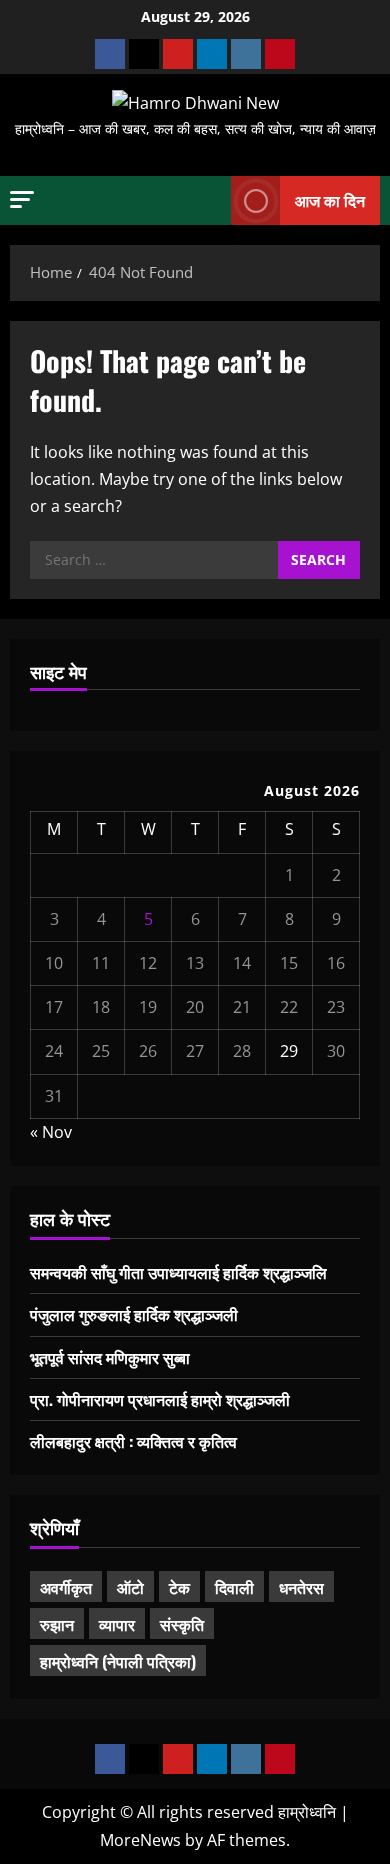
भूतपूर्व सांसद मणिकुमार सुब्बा (110, 1357)
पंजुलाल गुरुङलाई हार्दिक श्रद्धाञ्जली (134, 1314)
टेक (179, 1587)
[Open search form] (206, 201)
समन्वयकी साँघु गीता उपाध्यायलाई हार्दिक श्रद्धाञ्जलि (178, 1272)
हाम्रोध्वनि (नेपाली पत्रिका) (118, 1661)
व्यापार (117, 1624)
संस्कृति (182, 1624)
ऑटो (130, 1587)
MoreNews (140, 1840)
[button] (22, 199)
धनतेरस (301, 1587)
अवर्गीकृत (66, 1587)
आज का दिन (330, 200)
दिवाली (234, 1587)
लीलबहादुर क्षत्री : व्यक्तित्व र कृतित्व (133, 1441)
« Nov (51, 1132)
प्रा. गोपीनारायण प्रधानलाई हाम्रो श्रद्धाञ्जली (160, 1399)
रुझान (57, 1624)
